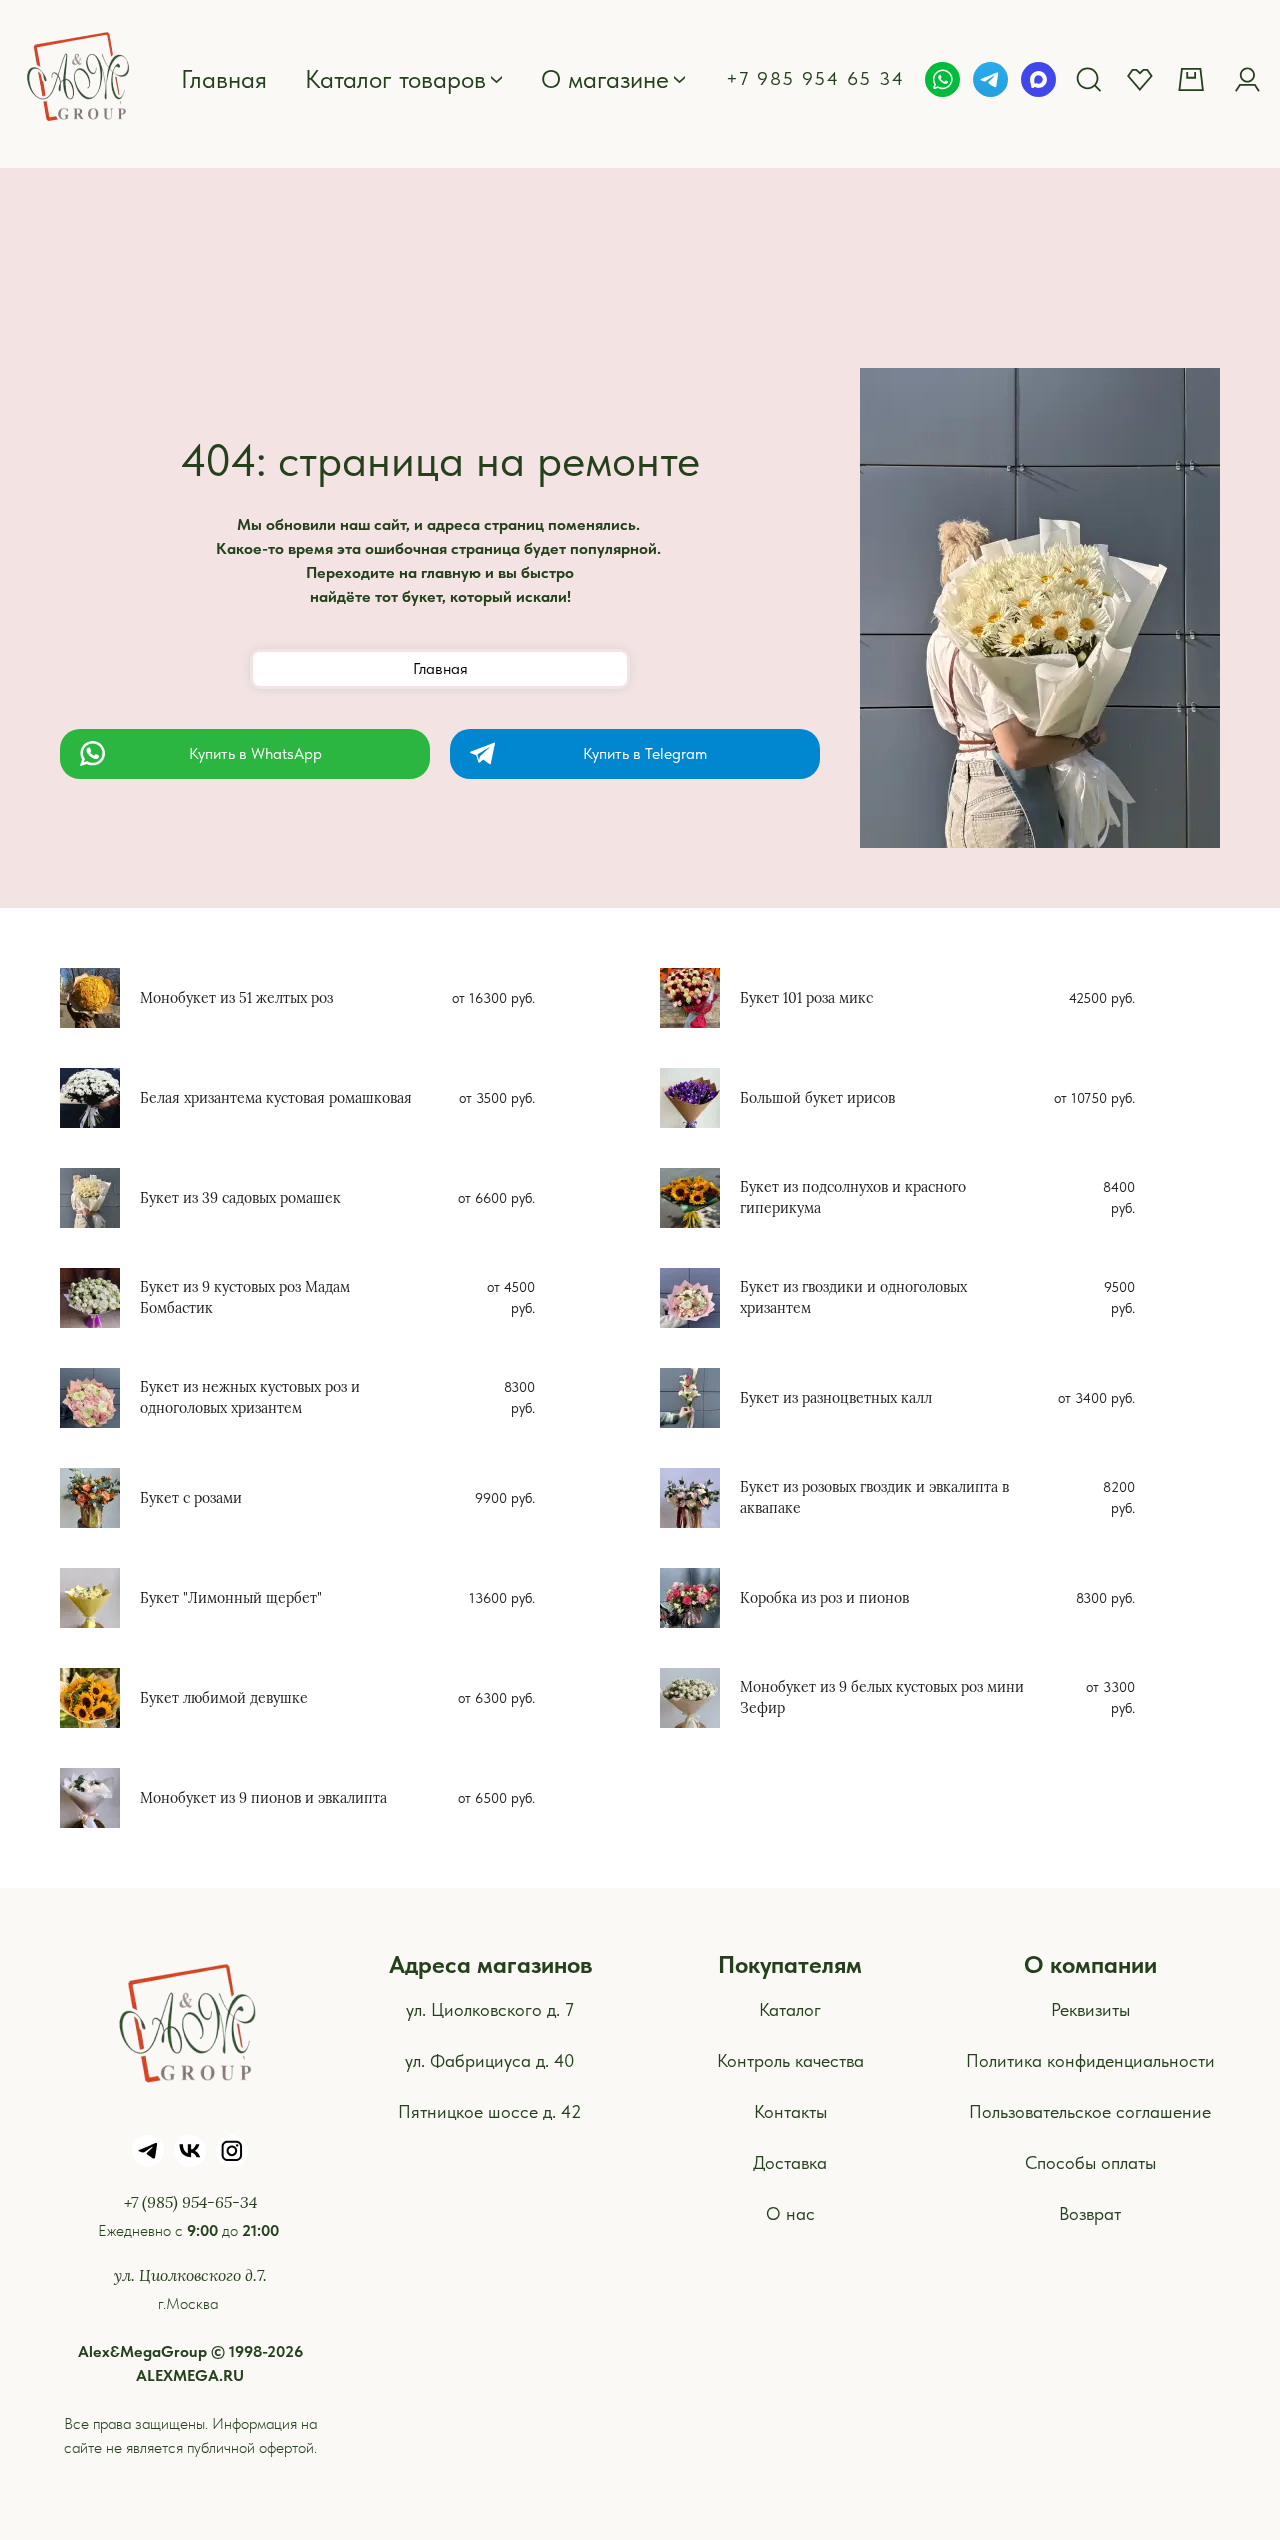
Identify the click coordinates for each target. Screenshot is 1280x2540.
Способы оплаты (1090, 2162)
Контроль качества (790, 2060)
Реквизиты (1090, 2009)
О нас (790, 2213)
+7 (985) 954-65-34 (190, 2201)
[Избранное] (1140, 79)
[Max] (1038, 79)
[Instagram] (232, 2151)
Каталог (790, 2009)
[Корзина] (1193, 79)
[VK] (190, 2151)
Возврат (1090, 2213)
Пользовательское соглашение (1090, 2111)
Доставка (790, 2162)
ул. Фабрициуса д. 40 (490, 2060)
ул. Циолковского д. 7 (490, 2009)
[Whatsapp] (942, 79)
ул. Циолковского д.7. (190, 2274)
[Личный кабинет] (1247, 79)
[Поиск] (1089, 79)
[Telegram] (990, 79)
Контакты (790, 2111)
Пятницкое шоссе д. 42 (490, 2111)
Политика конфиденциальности (1090, 2060)
